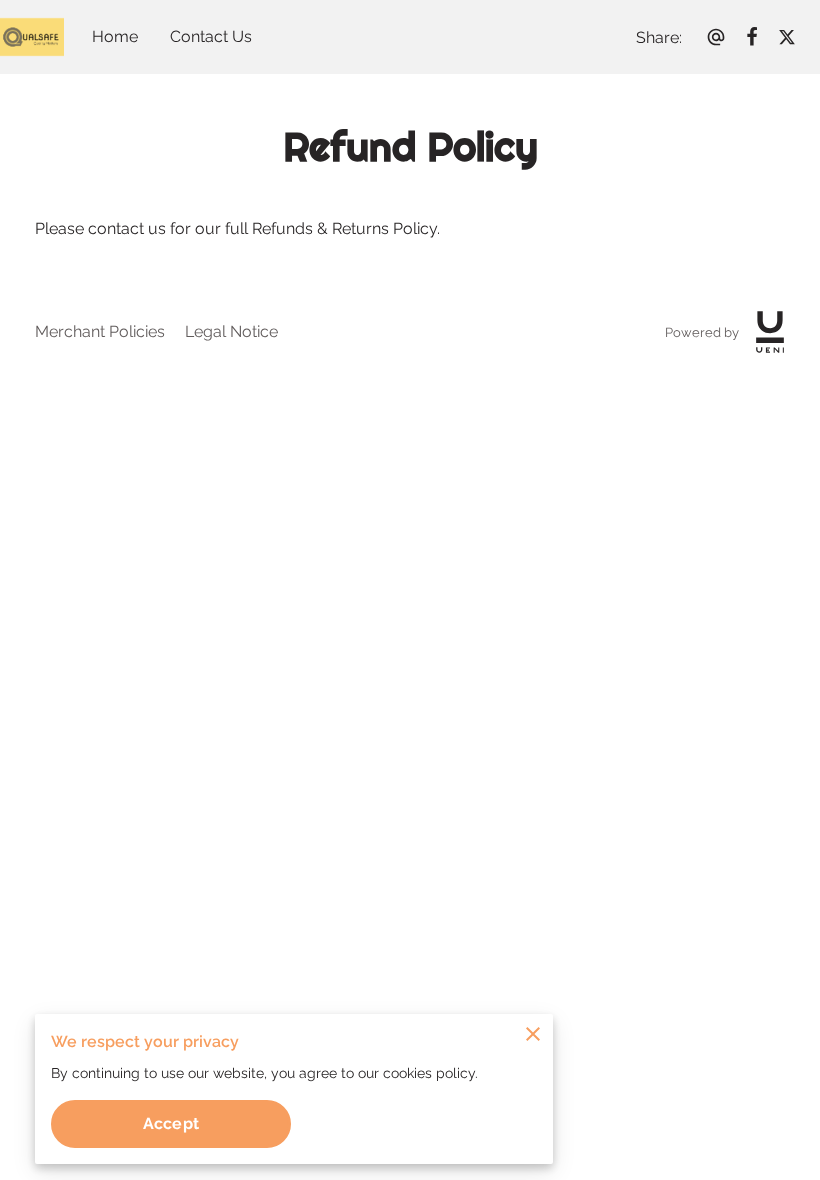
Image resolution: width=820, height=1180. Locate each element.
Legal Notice (231, 331)
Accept (171, 1123)
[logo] (770, 332)
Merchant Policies (100, 331)
